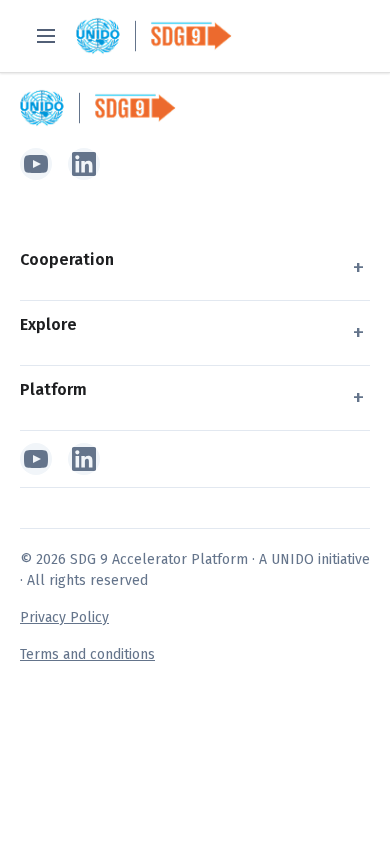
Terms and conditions (87, 654)
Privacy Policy (64, 617)
